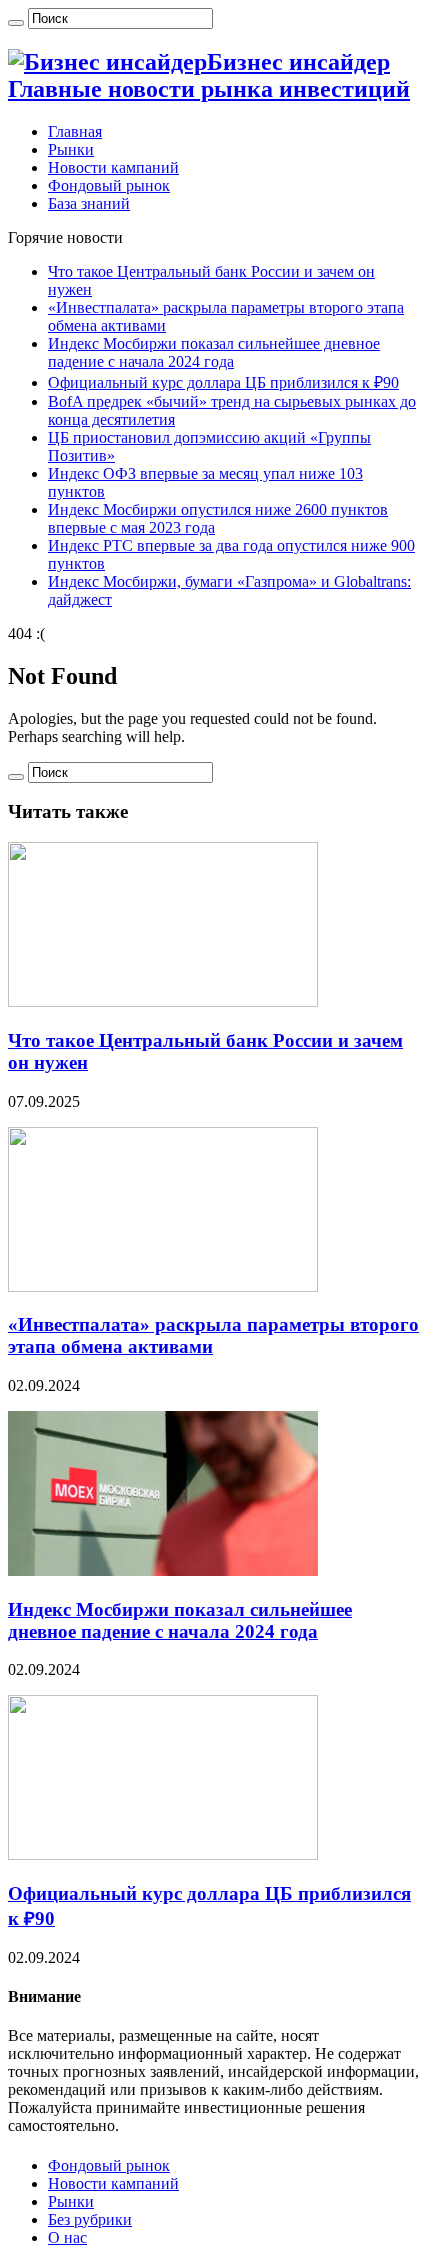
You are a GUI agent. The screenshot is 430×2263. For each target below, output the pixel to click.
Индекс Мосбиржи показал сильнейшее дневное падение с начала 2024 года (214, 352)
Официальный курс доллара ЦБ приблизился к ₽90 (223, 382)
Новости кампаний (113, 167)
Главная (75, 131)
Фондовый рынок (109, 185)
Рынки (71, 149)
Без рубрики (90, 2219)
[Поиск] (16, 23)
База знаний (89, 203)
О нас (67, 2237)
